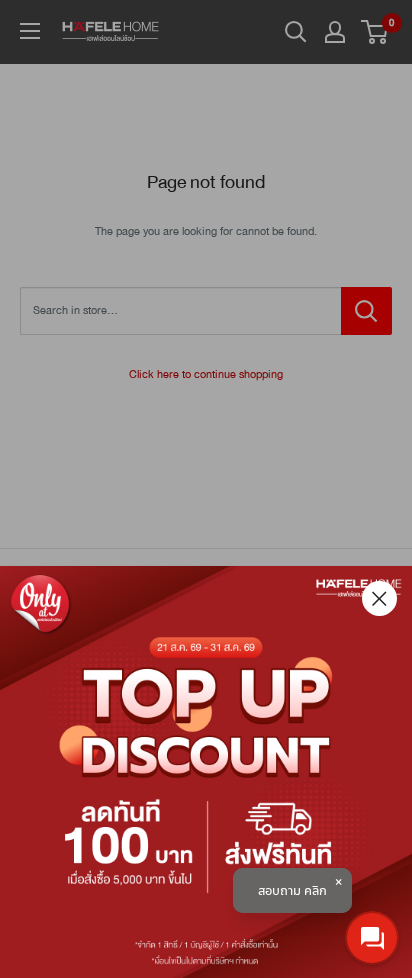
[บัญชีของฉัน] (335, 32)
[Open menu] (30, 31)
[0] (375, 32)
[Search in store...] (366, 311)
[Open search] (296, 32)
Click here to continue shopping (206, 374)
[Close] (379, 598)
